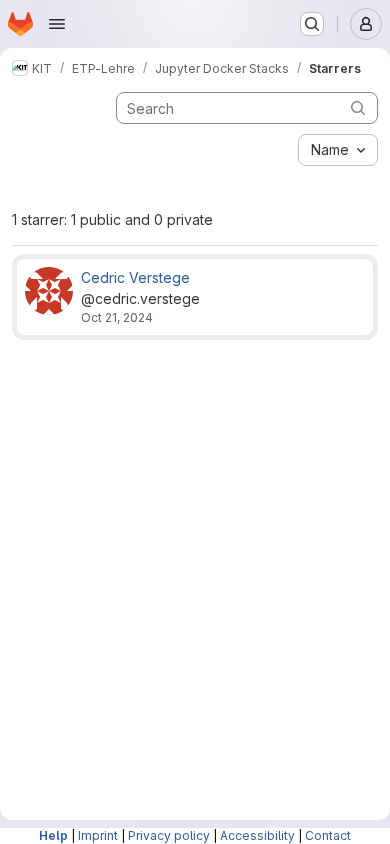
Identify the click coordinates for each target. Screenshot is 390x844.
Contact (328, 835)
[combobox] (338, 150)
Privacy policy (169, 835)
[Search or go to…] (312, 24)
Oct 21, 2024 (117, 317)
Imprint (98, 835)
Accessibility (257, 835)
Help (53, 835)
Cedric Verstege (135, 277)
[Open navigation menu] (57, 24)
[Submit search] (358, 107)
